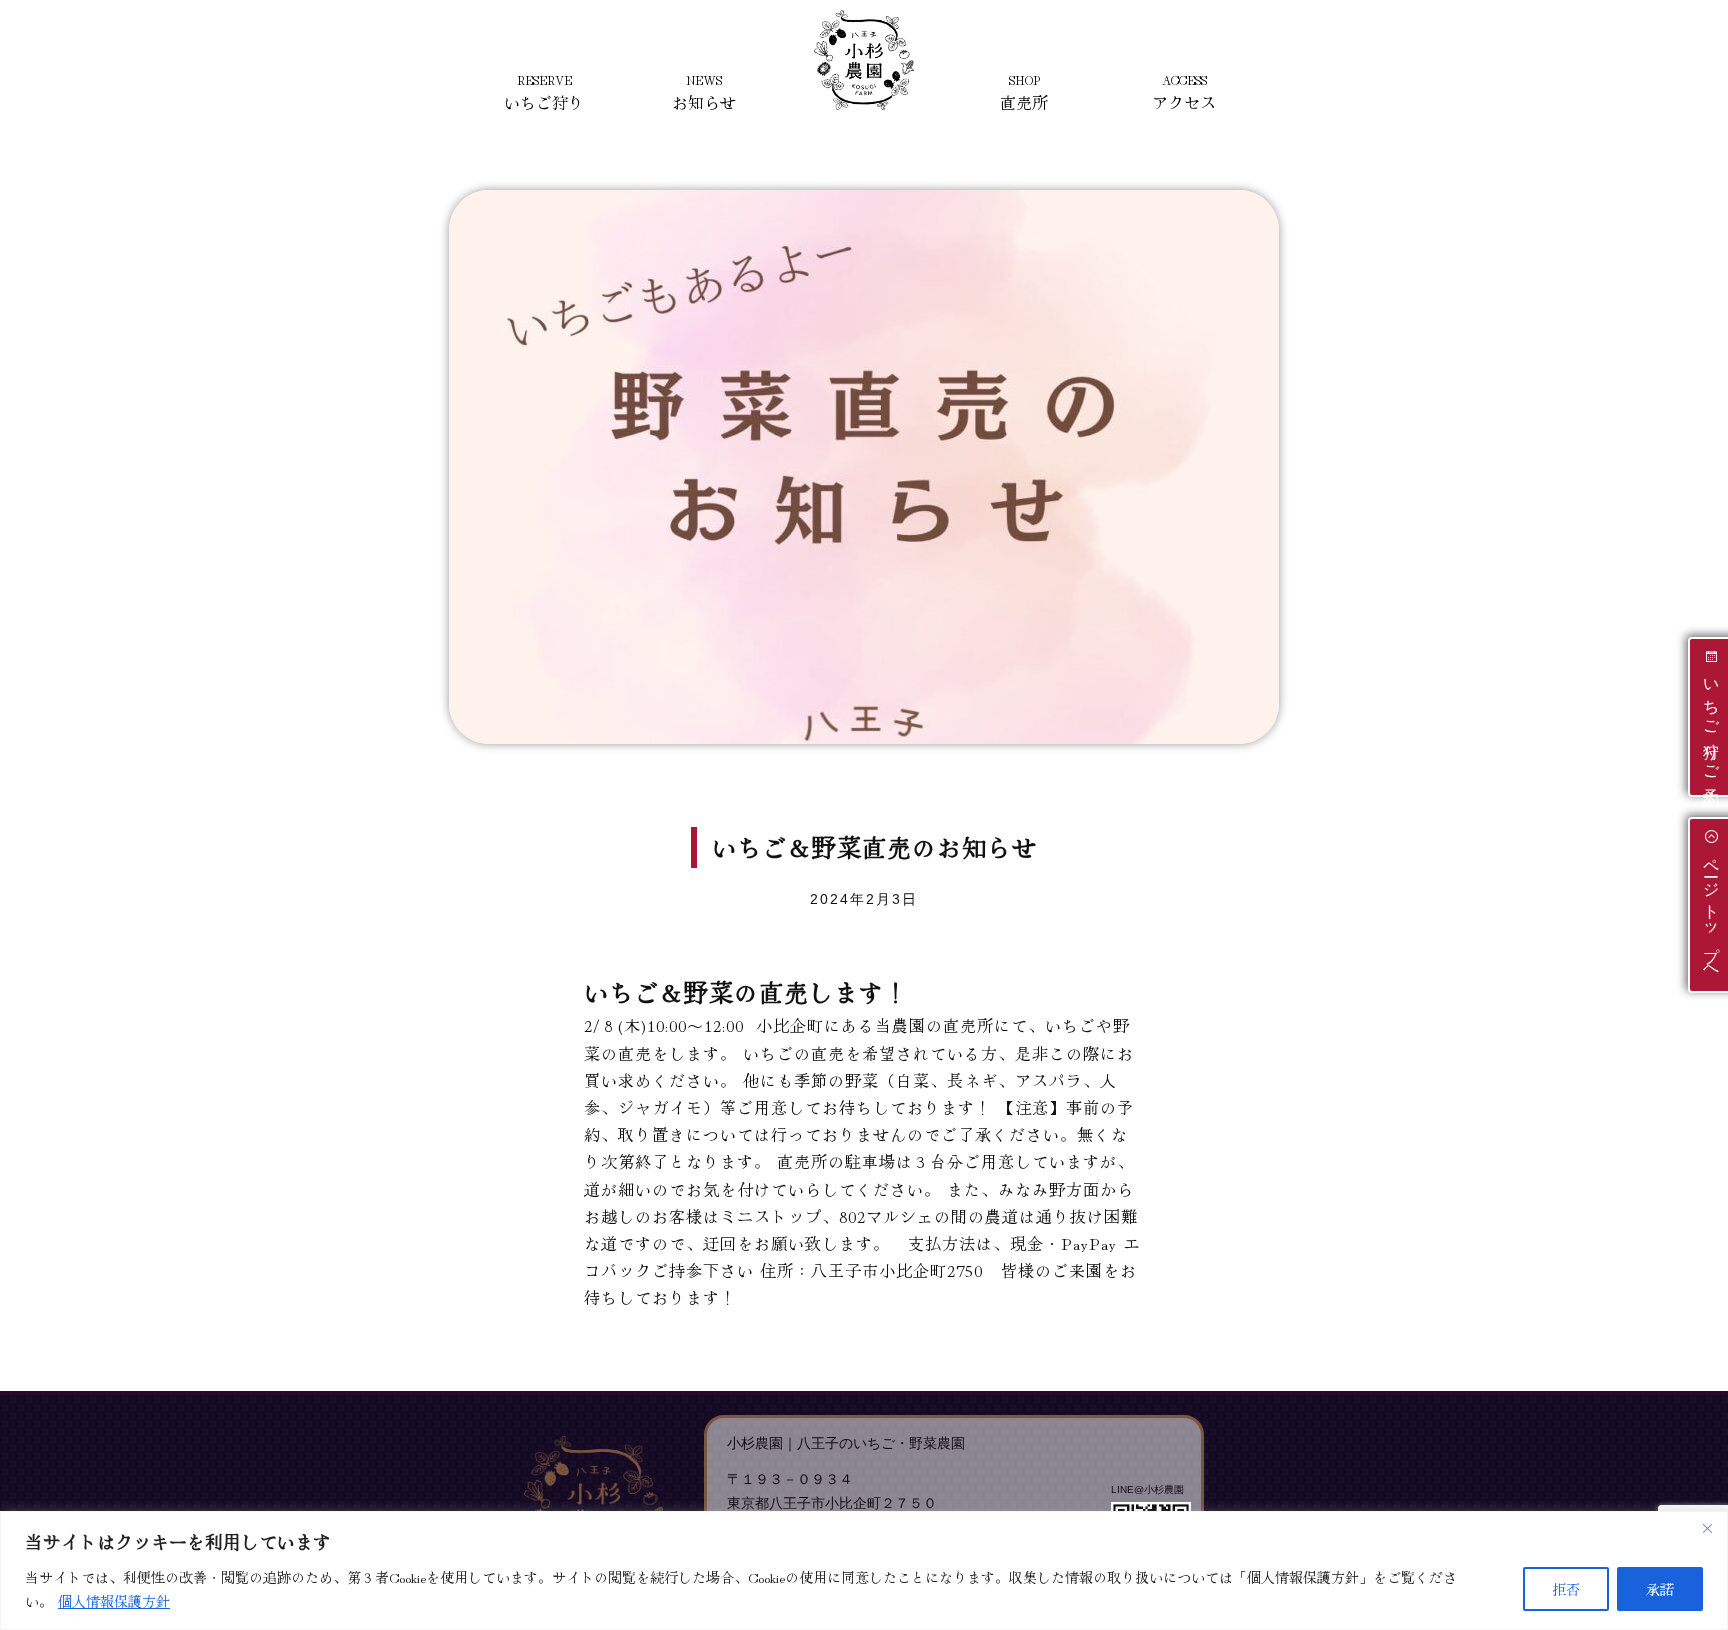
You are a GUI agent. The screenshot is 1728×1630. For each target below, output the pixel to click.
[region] (864, 1570)
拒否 (1566, 1589)
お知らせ (704, 92)
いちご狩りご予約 (1711, 725)
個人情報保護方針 (114, 1601)
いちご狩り (544, 92)
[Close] (1707, 1528)
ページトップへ (1711, 913)
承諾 (1660, 1589)
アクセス (1184, 92)
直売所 (1024, 92)
